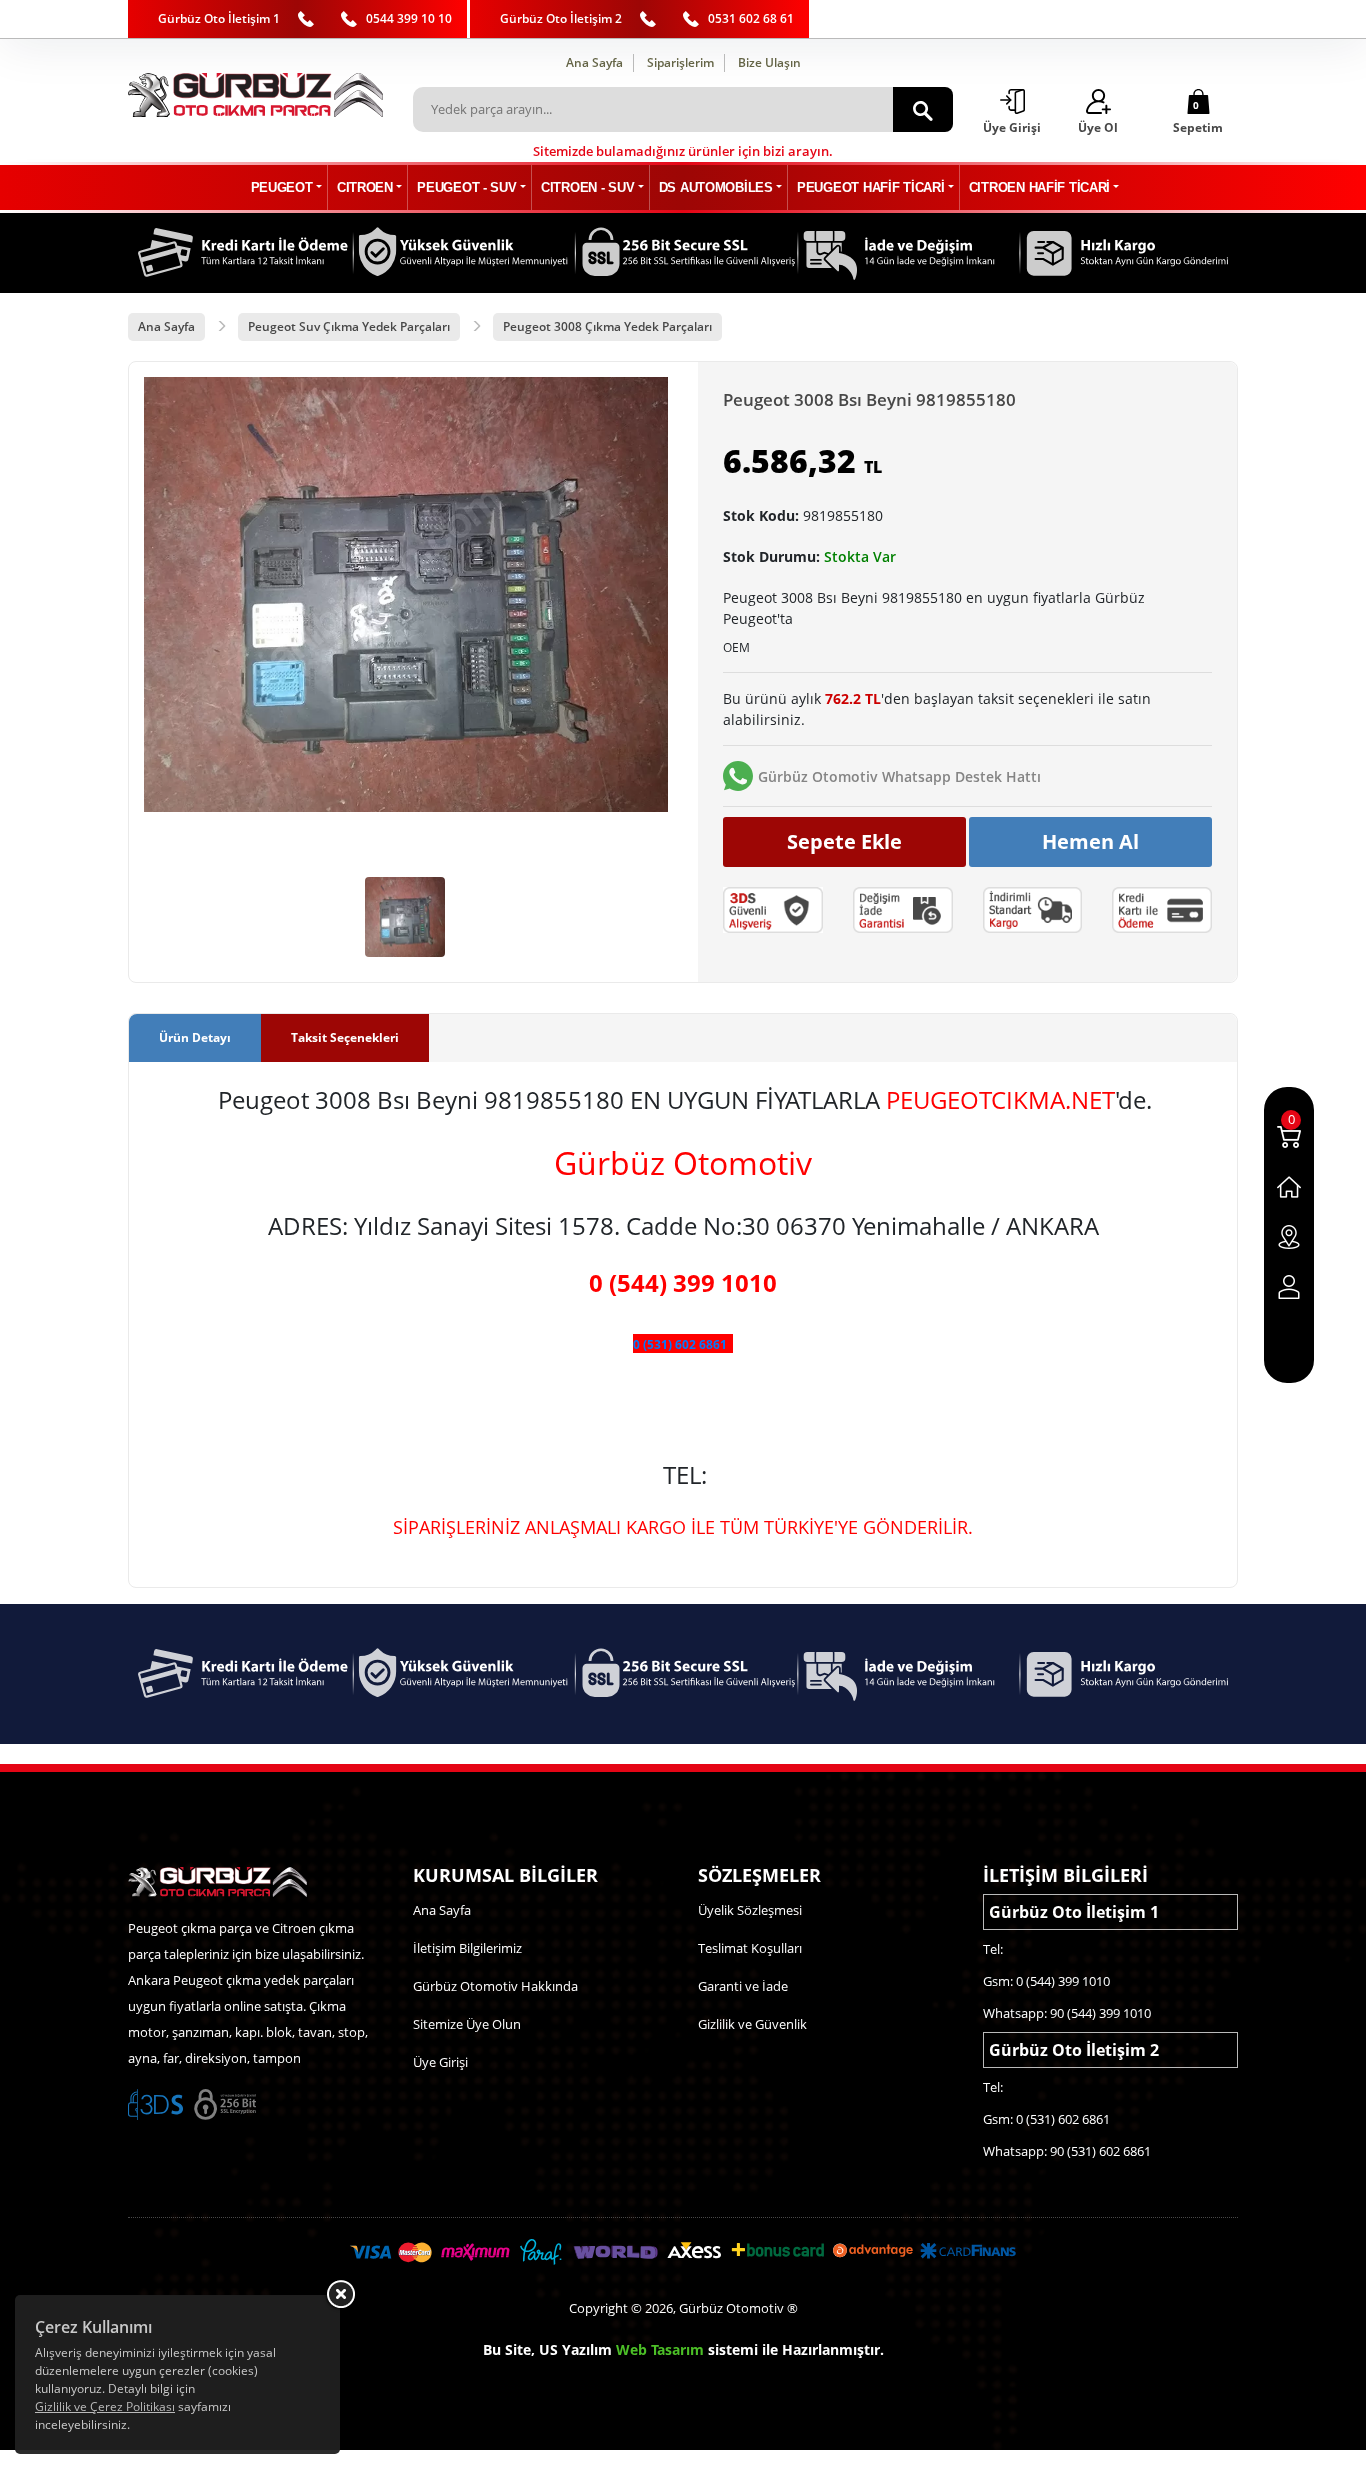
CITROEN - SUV (587, 187)
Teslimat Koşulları (750, 1948)
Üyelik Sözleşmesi (750, 1910)
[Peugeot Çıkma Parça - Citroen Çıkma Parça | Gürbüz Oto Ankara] (255, 95)
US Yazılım (575, 2349)
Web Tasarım (660, 2349)
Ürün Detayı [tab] (195, 1037)
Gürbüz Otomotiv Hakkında (495, 1986)
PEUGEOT (282, 187)
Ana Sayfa (594, 62)
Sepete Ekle (844, 841)
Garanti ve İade (743, 1986)
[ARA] (923, 109)
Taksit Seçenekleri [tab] (345, 1037)
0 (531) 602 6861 (680, 1344)
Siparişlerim (680, 62)
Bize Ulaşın (769, 62)
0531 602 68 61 (751, 18)
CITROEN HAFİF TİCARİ (1039, 187)
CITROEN (365, 187)
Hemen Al (1090, 841)
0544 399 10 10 (409, 18)
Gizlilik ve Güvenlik (752, 2024)
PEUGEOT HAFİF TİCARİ (870, 187)
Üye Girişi (440, 2062)
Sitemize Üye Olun (467, 2024)
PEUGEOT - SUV (466, 187)
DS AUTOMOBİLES (716, 187)
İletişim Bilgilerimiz (467, 1948)
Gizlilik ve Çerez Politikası (105, 2406)
